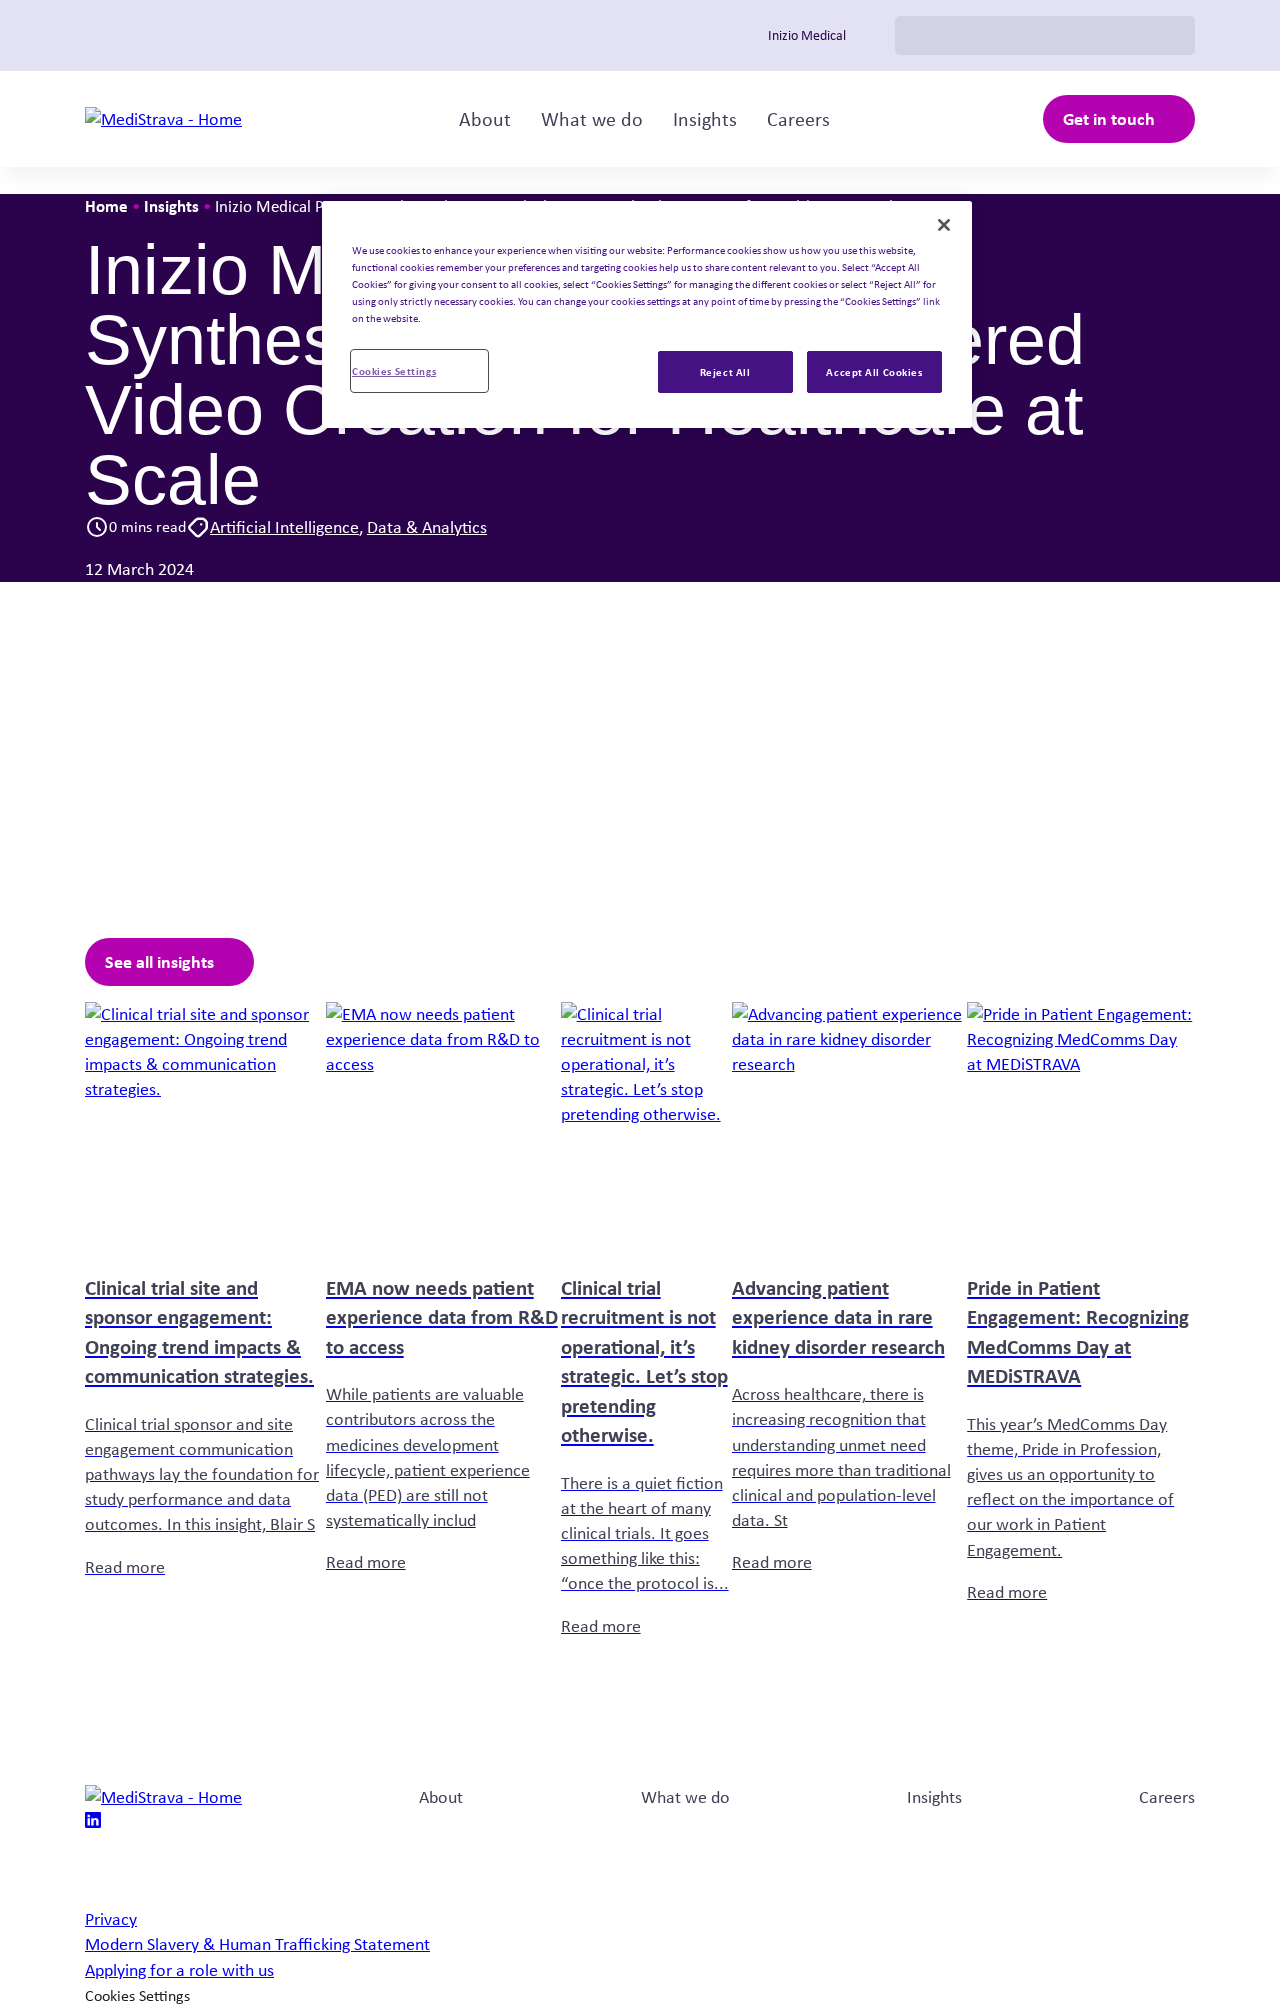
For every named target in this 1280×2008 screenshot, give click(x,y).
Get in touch (1109, 118)
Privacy (111, 1919)
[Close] (944, 225)
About (485, 119)
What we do (592, 119)
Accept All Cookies (874, 371)
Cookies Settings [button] (137, 1995)
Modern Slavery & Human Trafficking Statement (257, 1944)
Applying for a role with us (179, 1970)
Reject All (725, 371)
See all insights (159, 961)
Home (106, 205)
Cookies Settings (394, 370)
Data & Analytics (427, 527)
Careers (798, 119)
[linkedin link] (93, 1822)
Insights (705, 119)
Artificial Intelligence (284, 527)
